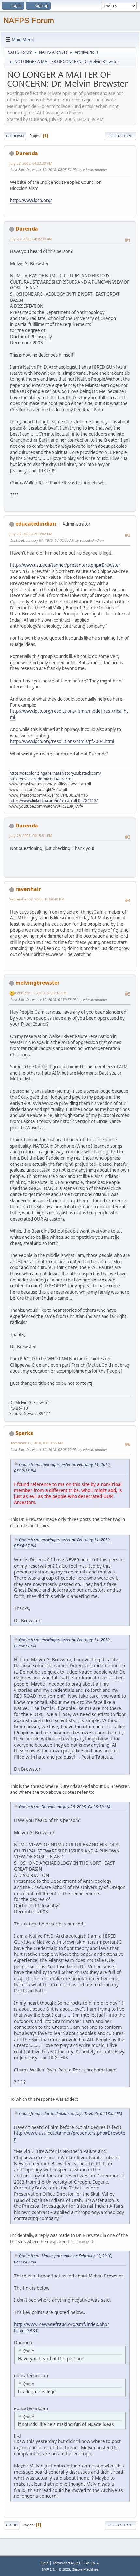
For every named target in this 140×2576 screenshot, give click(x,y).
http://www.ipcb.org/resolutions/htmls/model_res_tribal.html (69, 714)
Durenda (27, 153)
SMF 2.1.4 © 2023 (56, 2569)
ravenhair (28, 889)
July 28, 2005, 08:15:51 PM (31, 835)
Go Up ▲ (92, 2563)
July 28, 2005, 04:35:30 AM (31, 239)
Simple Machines (85, 2569)
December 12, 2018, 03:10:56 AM (36, 1443)
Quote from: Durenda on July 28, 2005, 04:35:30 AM (64, 1807)
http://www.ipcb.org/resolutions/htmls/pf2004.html (62, 741)
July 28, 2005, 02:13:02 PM (31, 534)
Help (45, 2563)
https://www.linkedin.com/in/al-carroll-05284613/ (54, 801)
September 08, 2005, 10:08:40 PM (37, 899)
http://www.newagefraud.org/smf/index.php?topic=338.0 (62, 2327)
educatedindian (36, 524)
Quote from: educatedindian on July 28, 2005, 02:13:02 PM (70, 2113)
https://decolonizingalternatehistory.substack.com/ (55, 773)
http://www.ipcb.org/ (31, 200)
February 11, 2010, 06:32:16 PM (41, 993)
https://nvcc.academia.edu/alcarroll (41, 779)
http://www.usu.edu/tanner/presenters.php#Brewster (65, 565)
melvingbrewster (37, 983)
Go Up (12, 2525)
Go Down (15, 136)
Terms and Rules (66, 2563)
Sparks (24, 1433)
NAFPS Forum (29, 20)
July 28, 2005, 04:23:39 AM (31, 163)
